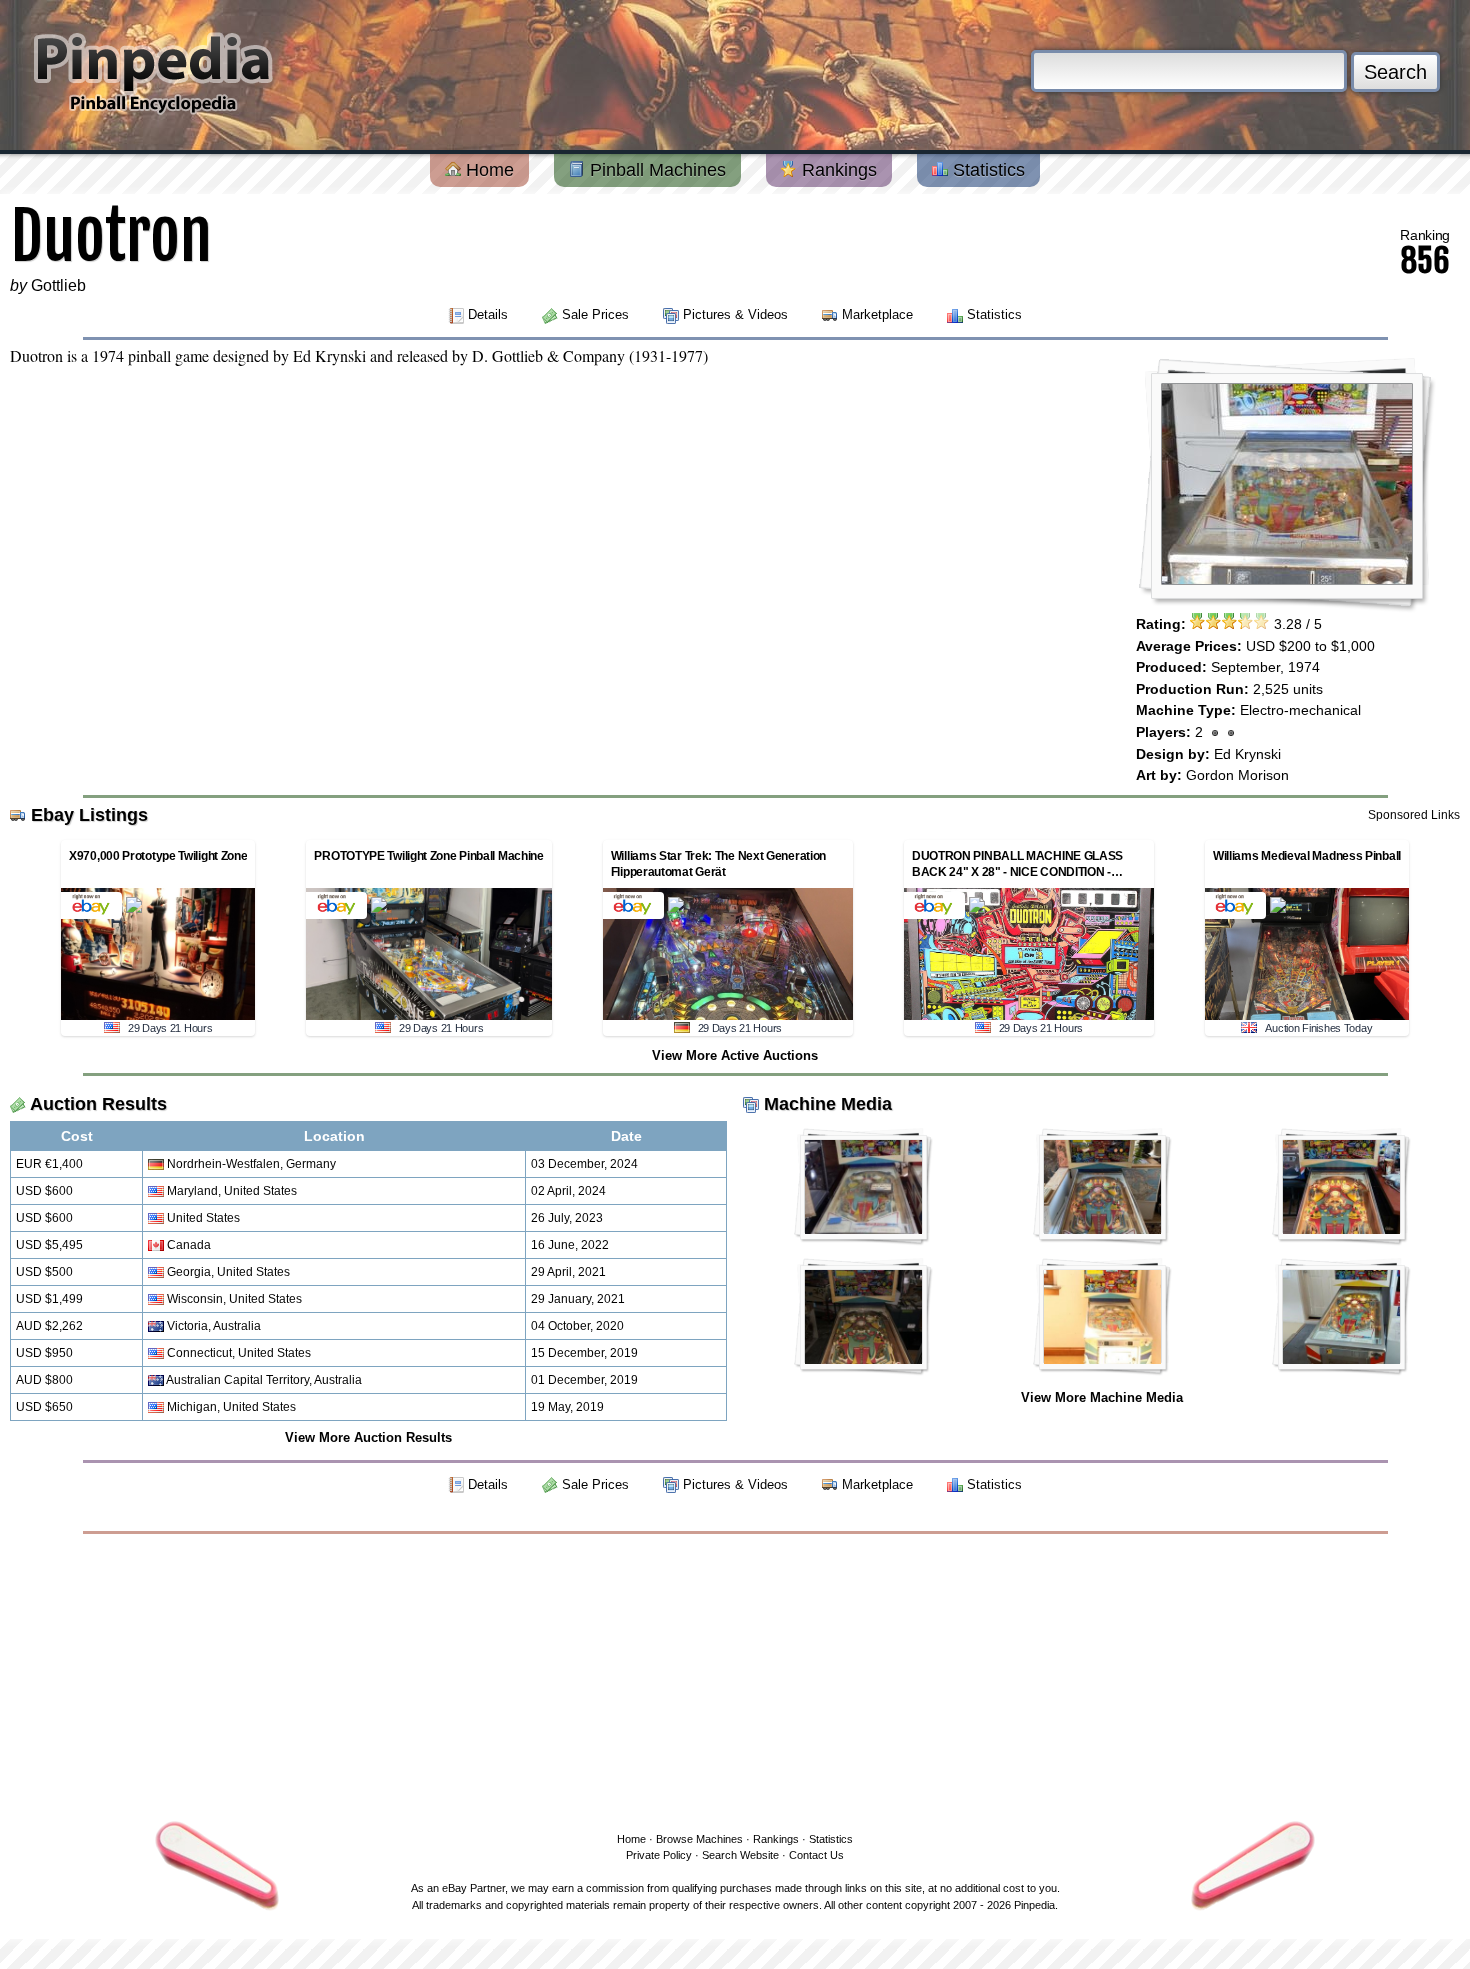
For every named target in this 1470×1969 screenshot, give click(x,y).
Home (487, 170)
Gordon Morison (1237, 775)
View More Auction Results (368, 1437)
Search (1395, 72)
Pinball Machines (655, 170)
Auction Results (98, 1104)
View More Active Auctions (735, 1055)
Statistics (986, 170)
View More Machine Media (1102, 1397)
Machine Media (828, 1104)
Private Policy (659, 1855)
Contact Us (816, 1855)
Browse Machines (699, 1839)
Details (488, 314)
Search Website (740, 1855)
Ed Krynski (1247, 754)
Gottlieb (58, 285)
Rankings (837, 170)
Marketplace (877, 314)
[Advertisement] (735, 1679)
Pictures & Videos (735, 314)
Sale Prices (595, 314)
